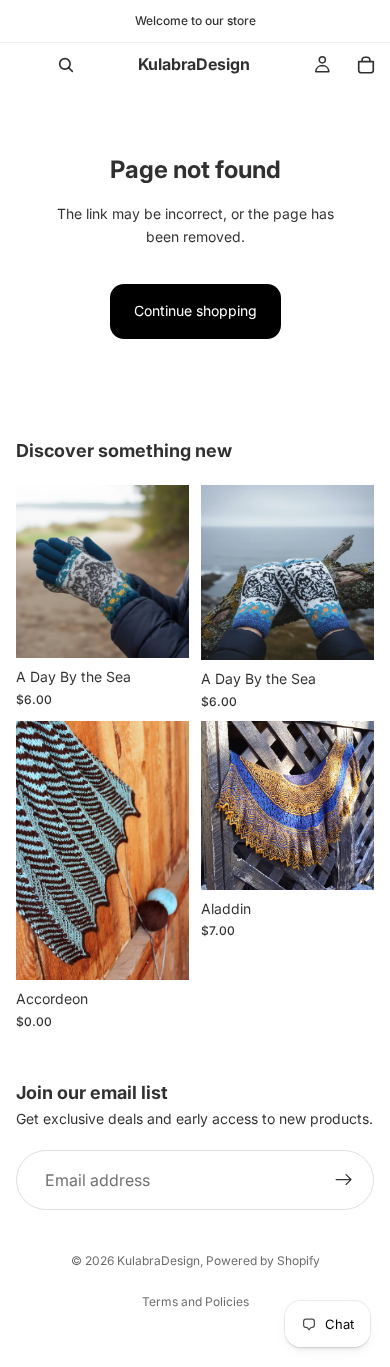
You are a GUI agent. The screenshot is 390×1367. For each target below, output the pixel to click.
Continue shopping (195, 310)
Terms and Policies (195, 1301)
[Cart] (366, 65)
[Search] (66, 65)
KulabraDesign (158, 1260)
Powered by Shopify (263, 1260)
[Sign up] (344, 1180)
